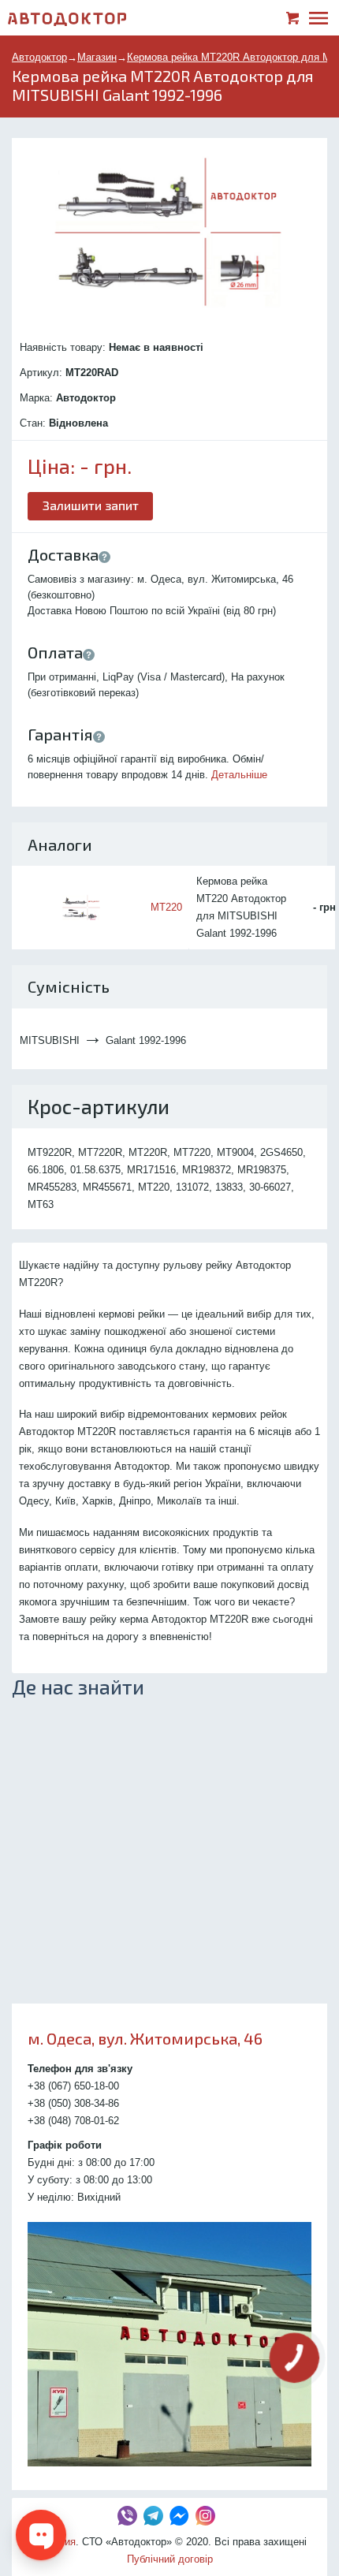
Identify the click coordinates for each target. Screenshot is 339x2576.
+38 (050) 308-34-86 (73, 2103)
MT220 (166, 907)
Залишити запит (91, 505)
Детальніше (239, 775)
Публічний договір (170, 2559)
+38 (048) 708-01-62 (73, 2121)
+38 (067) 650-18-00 (73, 2086)
